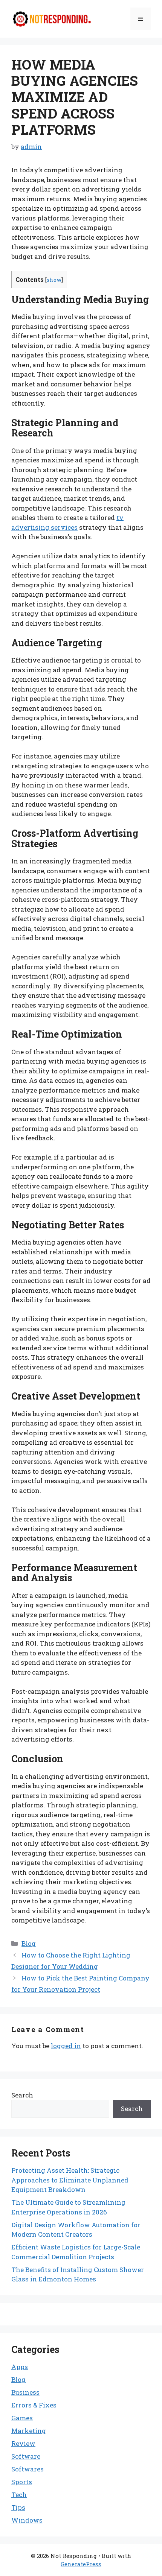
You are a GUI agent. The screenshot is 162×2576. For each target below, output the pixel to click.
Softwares (28, 2469)
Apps (20, 2367)
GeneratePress (81, 2564)
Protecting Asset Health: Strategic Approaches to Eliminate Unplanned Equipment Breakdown (70, 2180)
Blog (29, 1943)
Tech (19, 2495)
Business (25, 2392)
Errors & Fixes (34, 2405)
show (54, 280)
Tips (18, 2507)
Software (26, 2456)
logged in (66, 2046)
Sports (22, 2482)
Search (22, 2095)
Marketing (29, 2431)
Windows (27, 2520)
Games (22, 2418)
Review (23, 2443)
